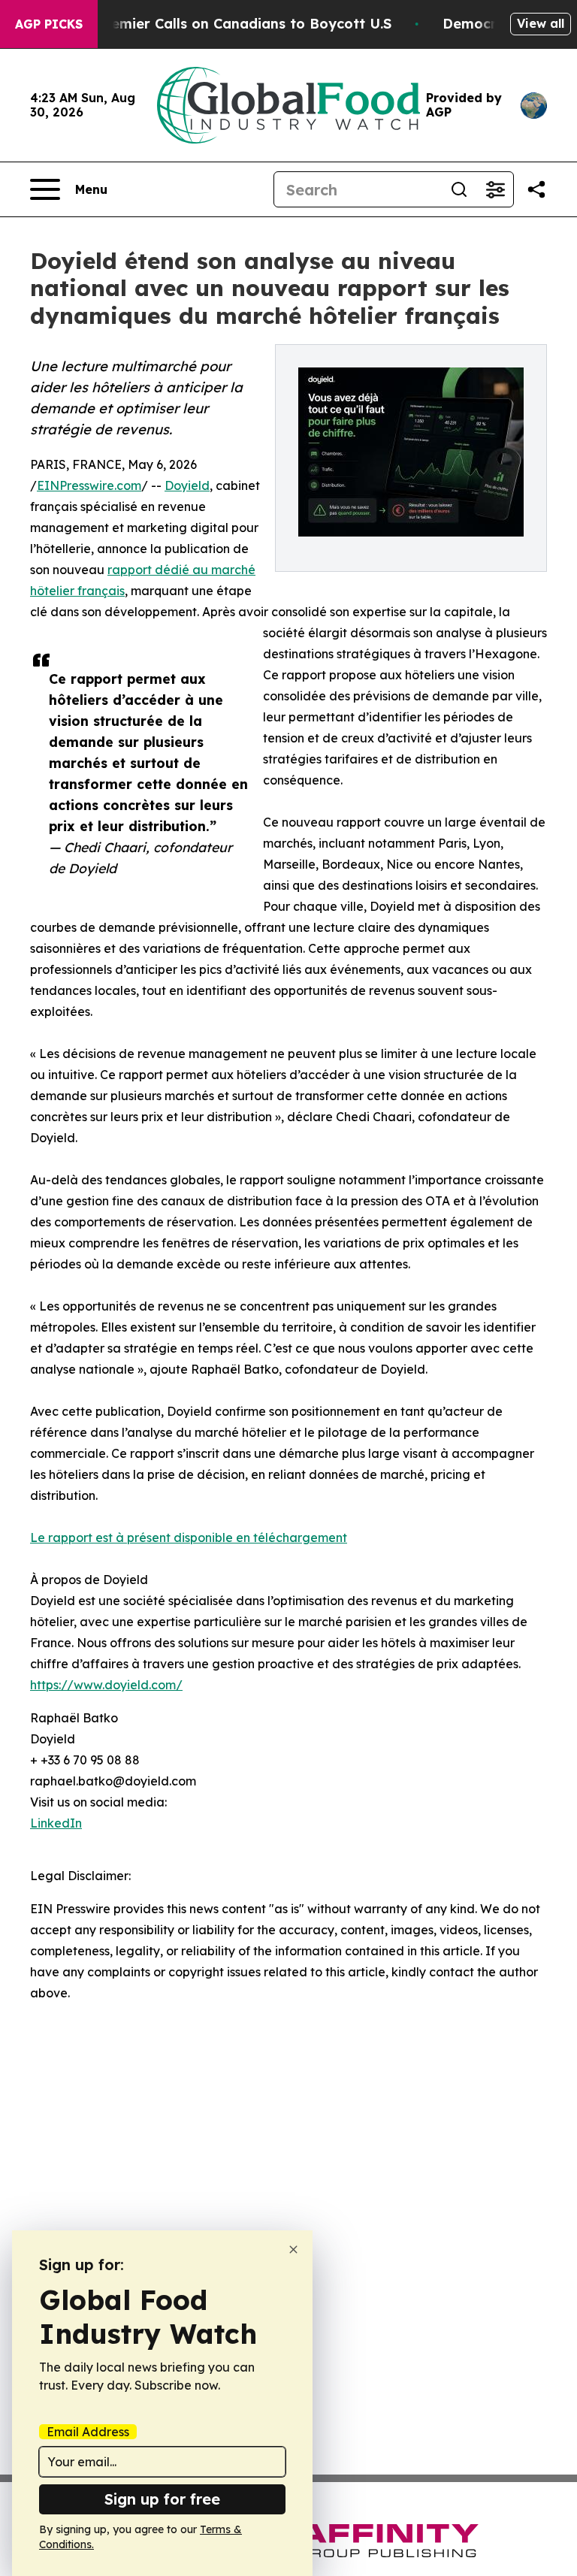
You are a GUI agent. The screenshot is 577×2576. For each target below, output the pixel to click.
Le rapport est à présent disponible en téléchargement (189, 1537)
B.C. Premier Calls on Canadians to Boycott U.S (229, 24)
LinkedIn (56, 1823)
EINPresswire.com (89, 485)
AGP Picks (49, 24)
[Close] (293, 2249)
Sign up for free (162, 2499)
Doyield (187, 485)
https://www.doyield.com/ (106, 1685)
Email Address (88, 2432)
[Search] (459, 189)
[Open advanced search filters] (495, 189)
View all (541, 23)
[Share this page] (536, 189)
